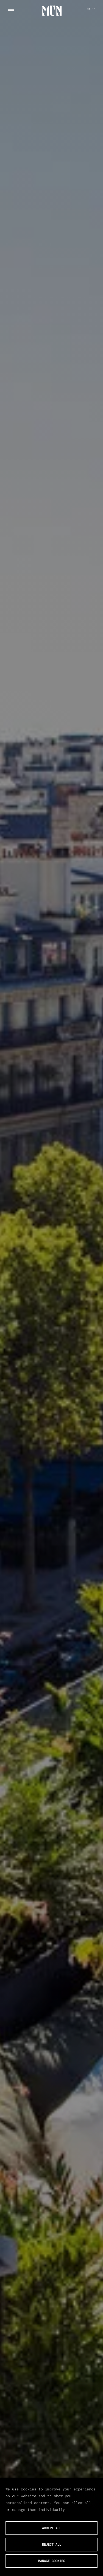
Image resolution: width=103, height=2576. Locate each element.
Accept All (52, 2528)
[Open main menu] (11, 9)
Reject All (52, 2544)
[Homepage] (51, 10)
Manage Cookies (52, 2561)
